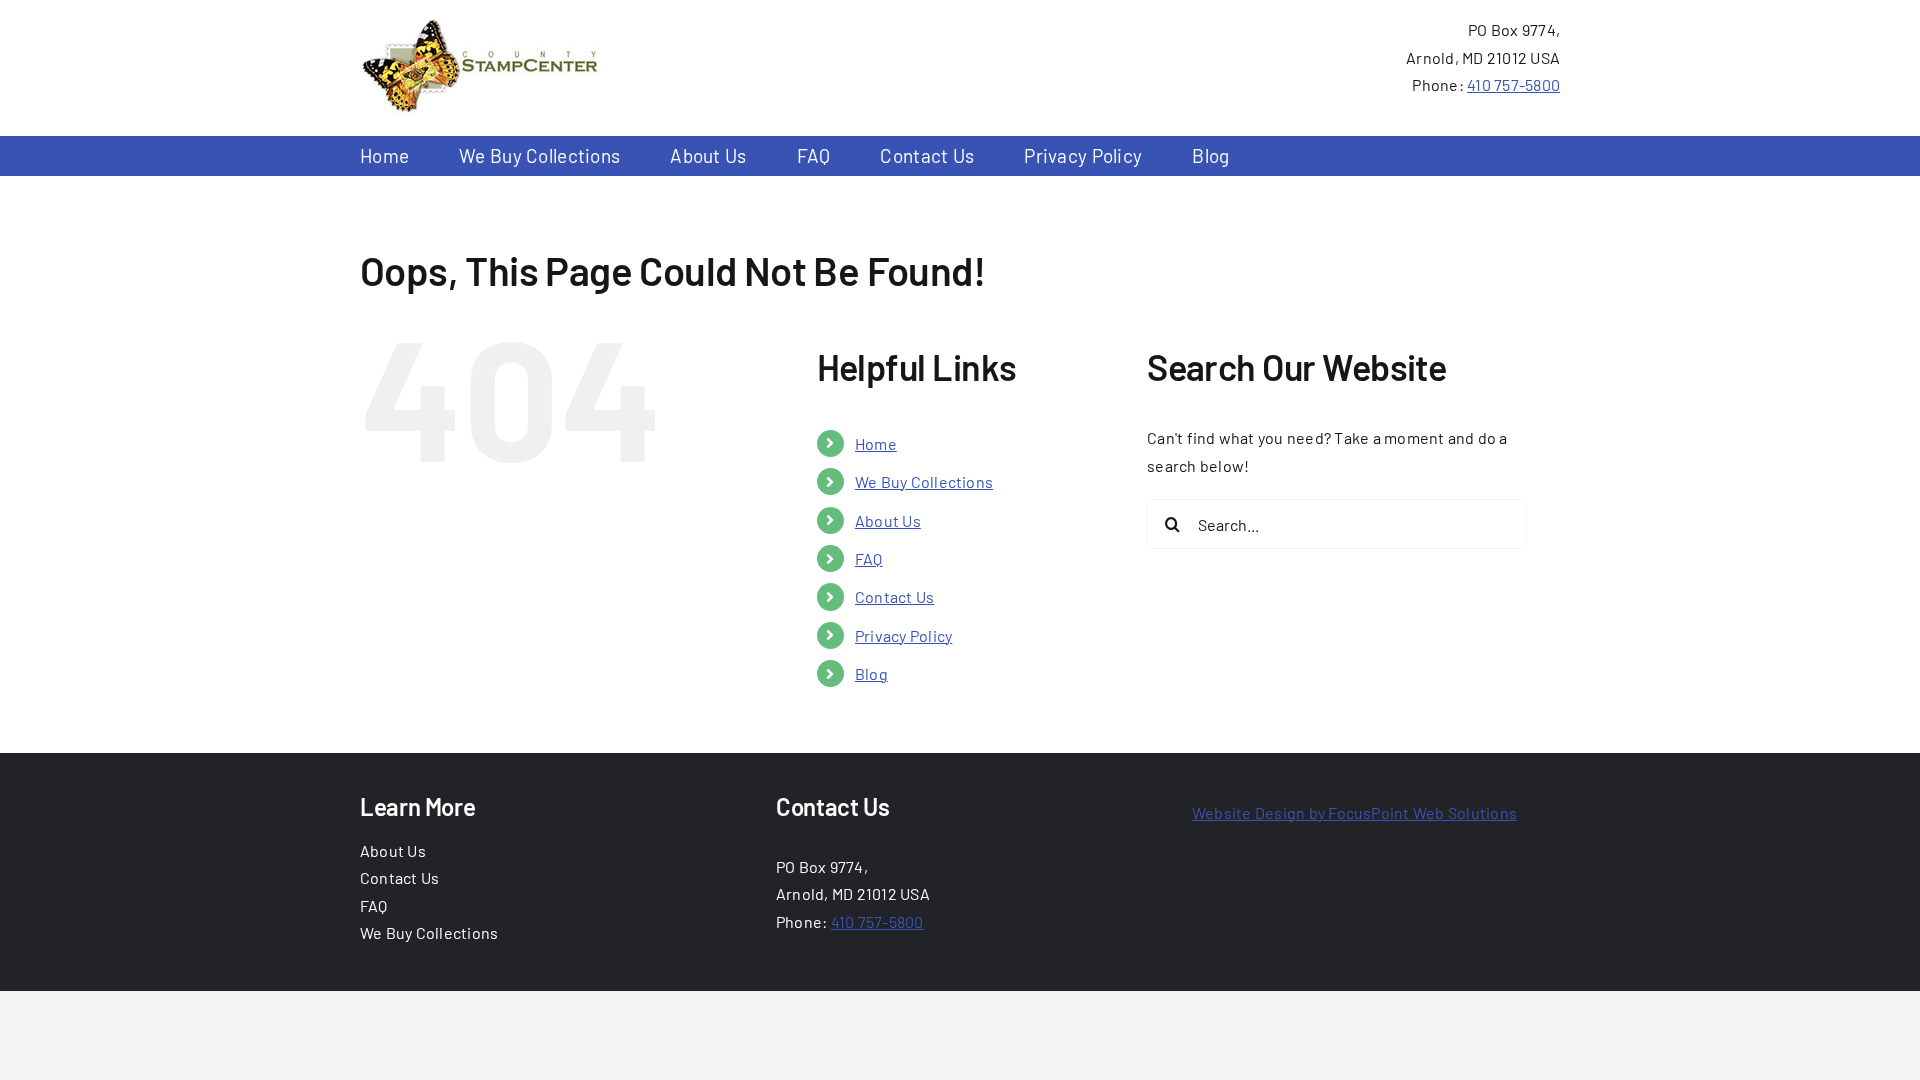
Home (876, 443)
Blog (871, 673)
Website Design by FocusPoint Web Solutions (1354, 812)
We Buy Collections (924, 481)
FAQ (869, 558)
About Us (888, 520)
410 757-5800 (1513, 84)
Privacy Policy (903, 635)
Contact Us (894, 596)
